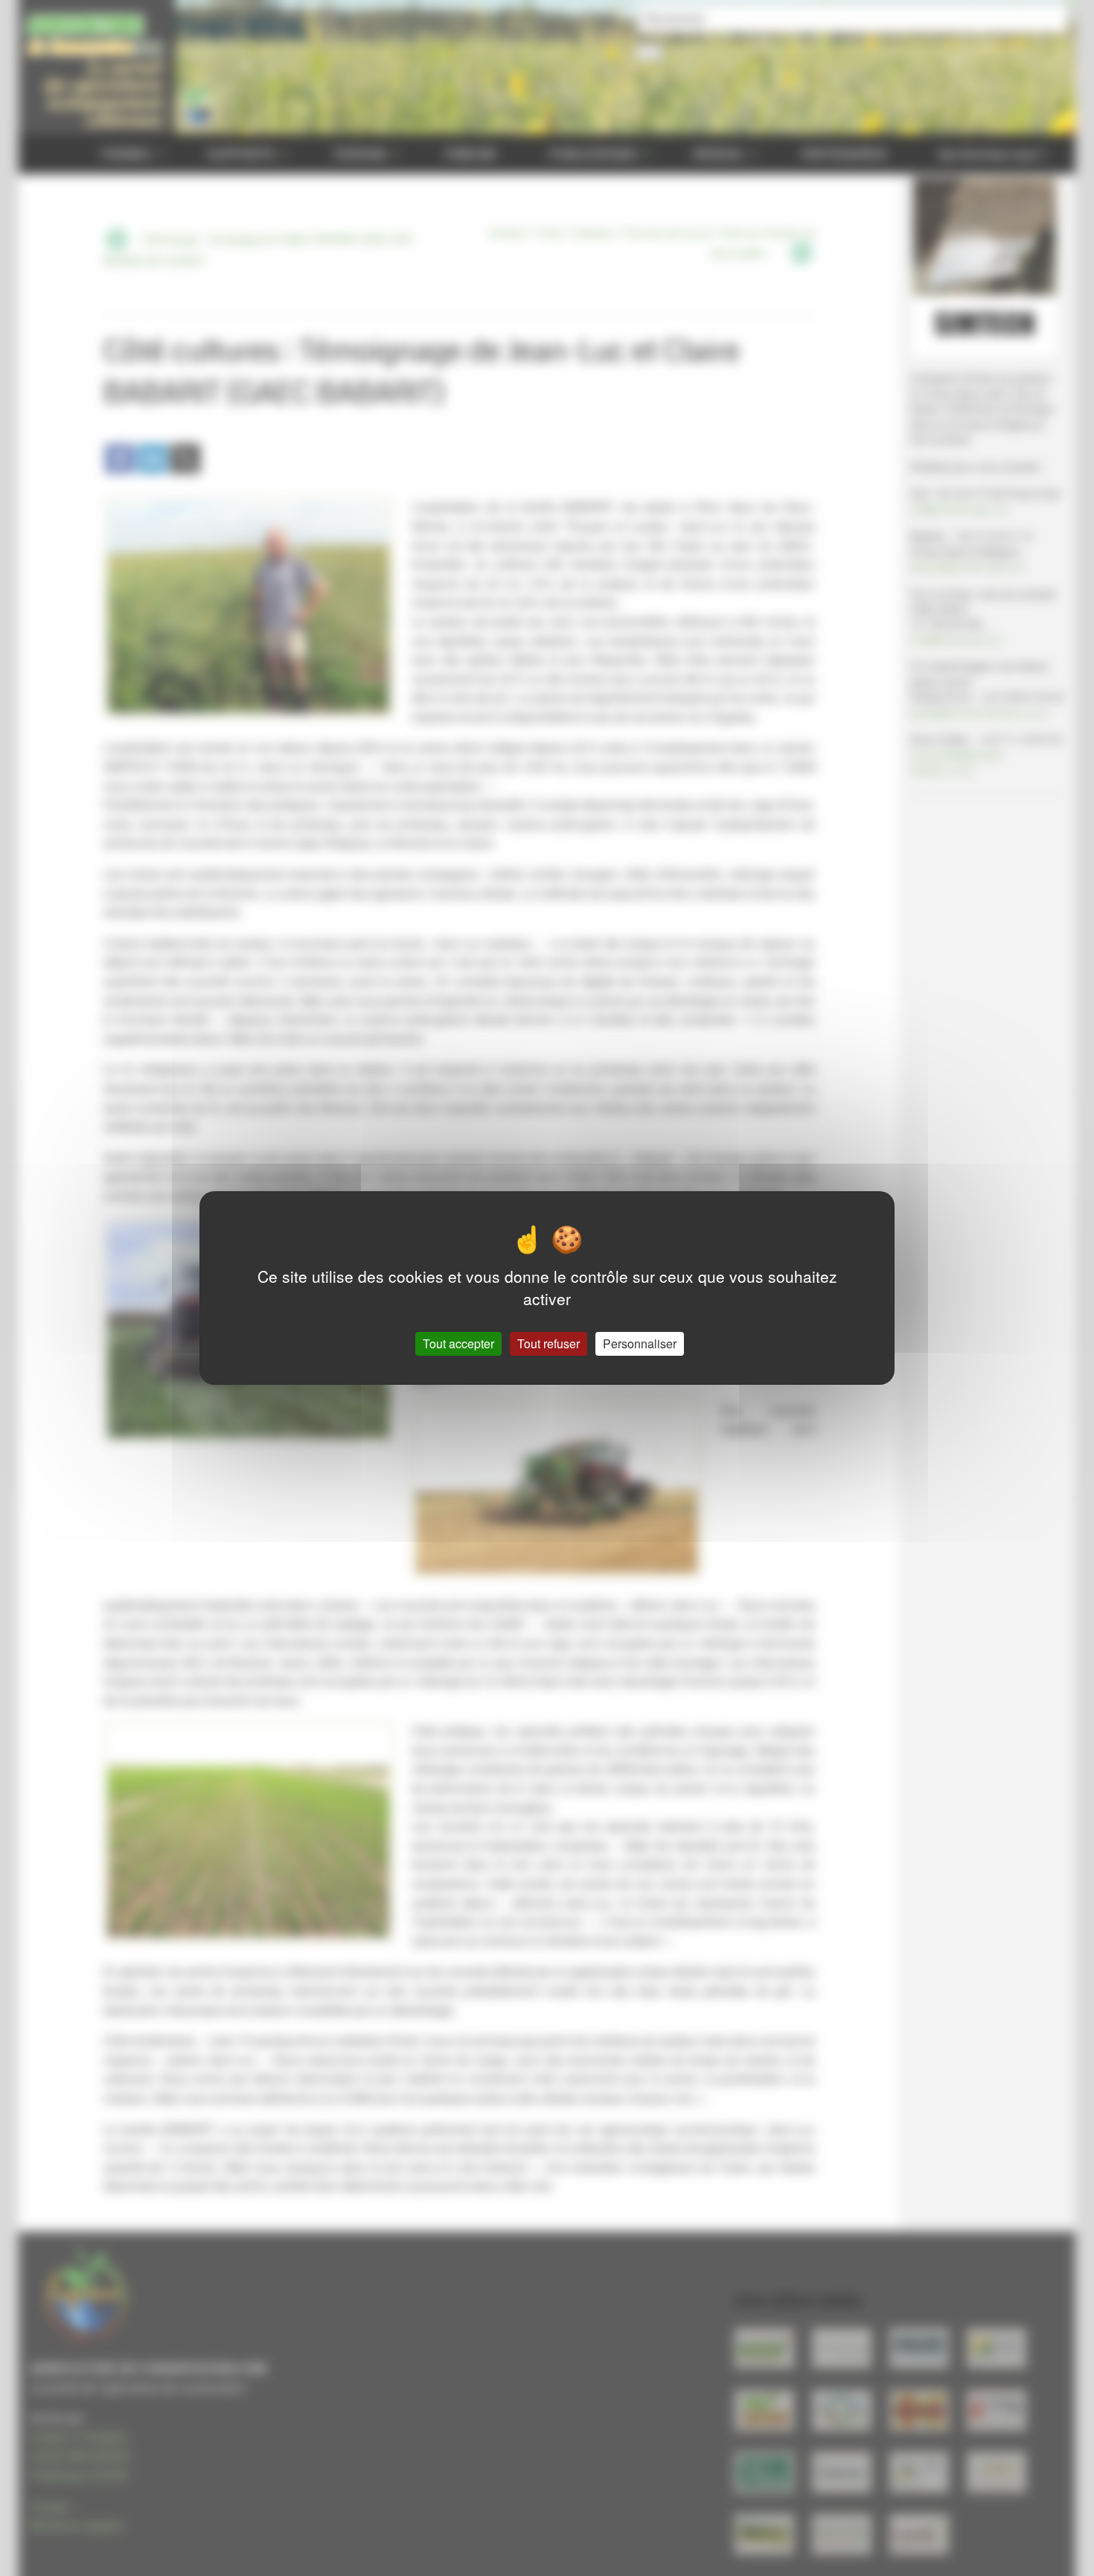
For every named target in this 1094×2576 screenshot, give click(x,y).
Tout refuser (548, 1343)
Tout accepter (458, 1343)
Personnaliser (640, 1343)
